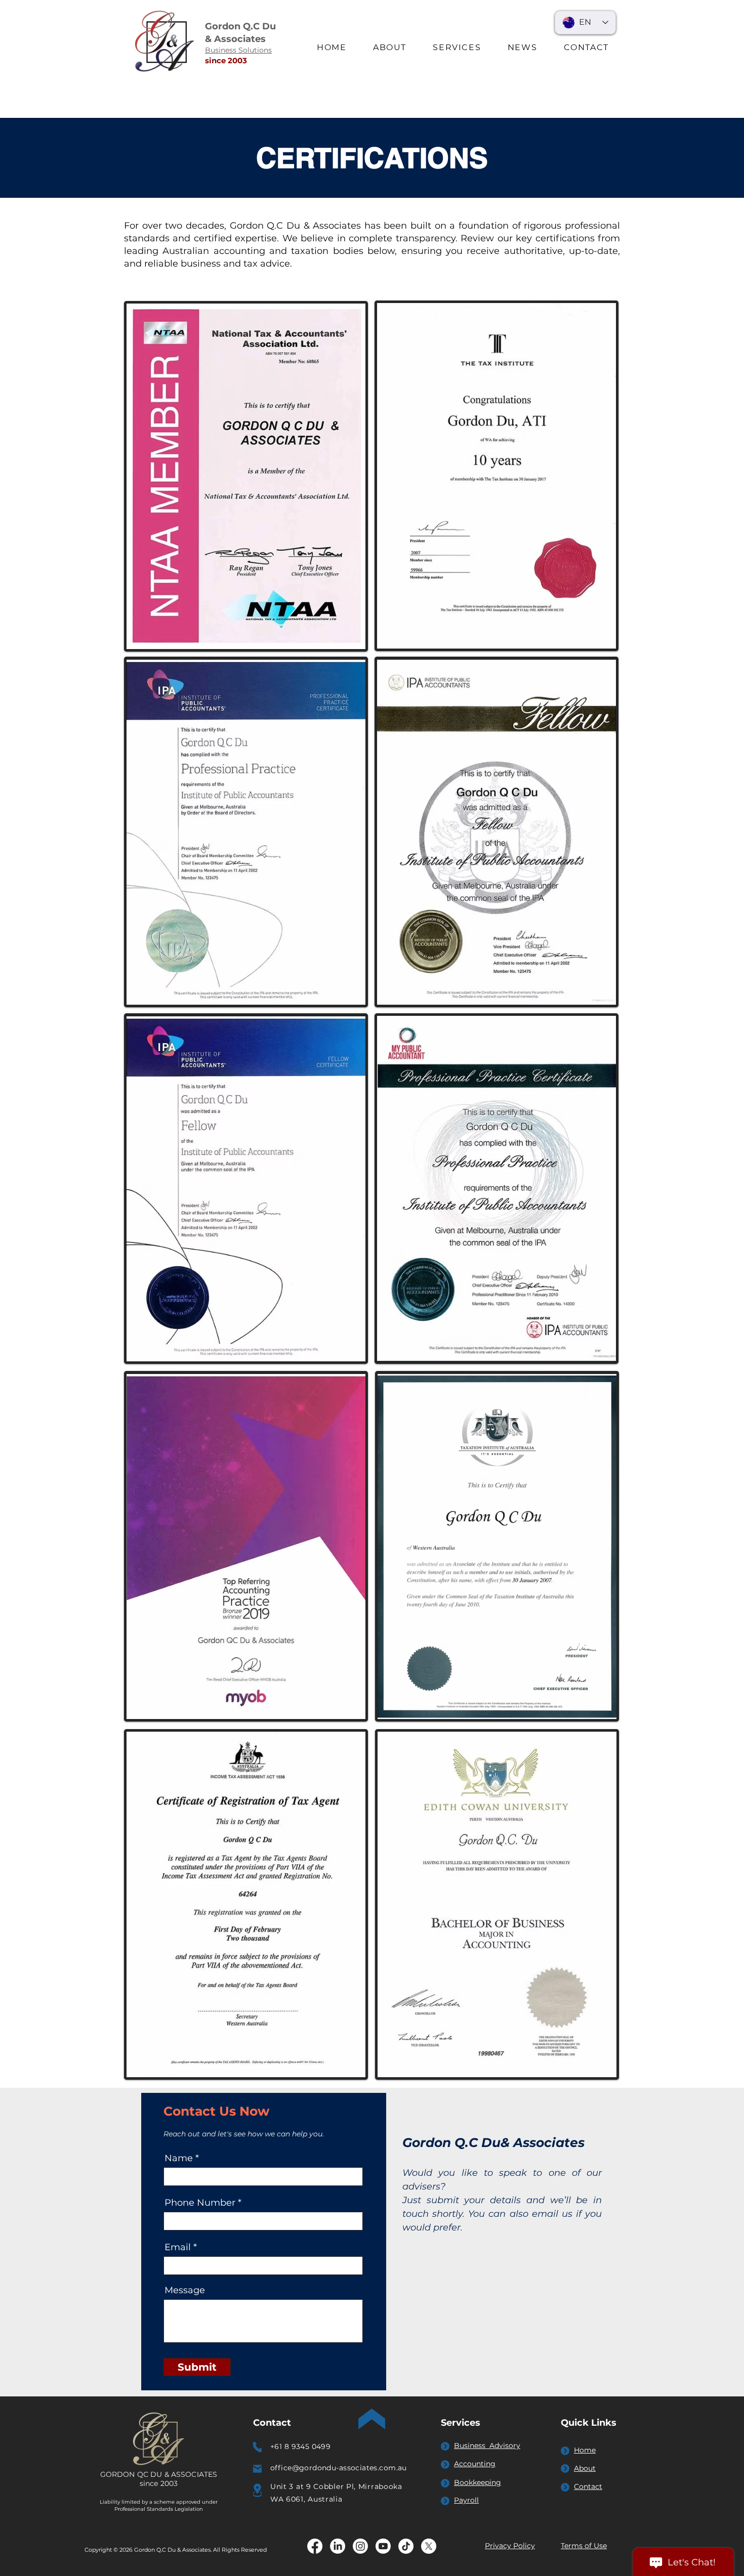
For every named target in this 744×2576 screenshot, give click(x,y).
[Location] (257, 2491)
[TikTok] (406, 2546)
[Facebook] (315, 2546)
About (585, 2468)
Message (185, 2290)
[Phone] (257, 2447)
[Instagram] (360, 2546)
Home (585, 2450)
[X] (429, 2546)
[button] (457, 48)
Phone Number (200, 2203)
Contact (588, 2486)
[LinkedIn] (338, 2546)
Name (179, 2158)
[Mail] (257, 2469)
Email (178, 2247)
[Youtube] (383, 2546)
